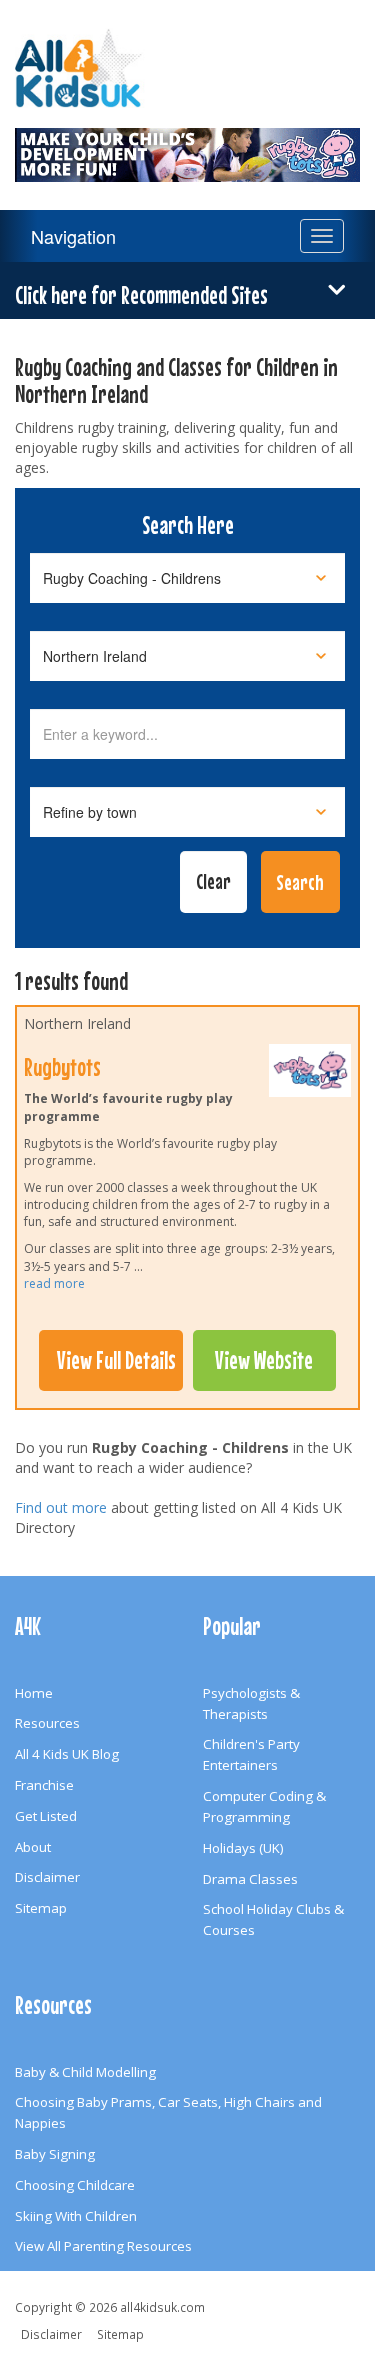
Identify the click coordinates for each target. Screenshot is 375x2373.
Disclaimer (47, 1877)
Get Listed (46, 1816)
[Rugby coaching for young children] (310, 1075)
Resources (47, 1723)
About (33, 1847)
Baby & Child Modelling (85, 2072)
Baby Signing (55, 2154)
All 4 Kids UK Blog (67, 1754)
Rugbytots (62, 1067)
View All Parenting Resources (103, 2246)
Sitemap (41, 1908)
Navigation (73, 236)
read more (54, 1283)
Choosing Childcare (75, 2185)
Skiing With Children (76, 2216)
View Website (264, 1360)
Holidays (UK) (243, 1848)
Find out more (61, 1507)
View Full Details (116, 1360)
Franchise (44, 1785)
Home (34, 1693)
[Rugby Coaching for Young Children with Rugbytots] (187, 143)
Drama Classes (250, 1879)
